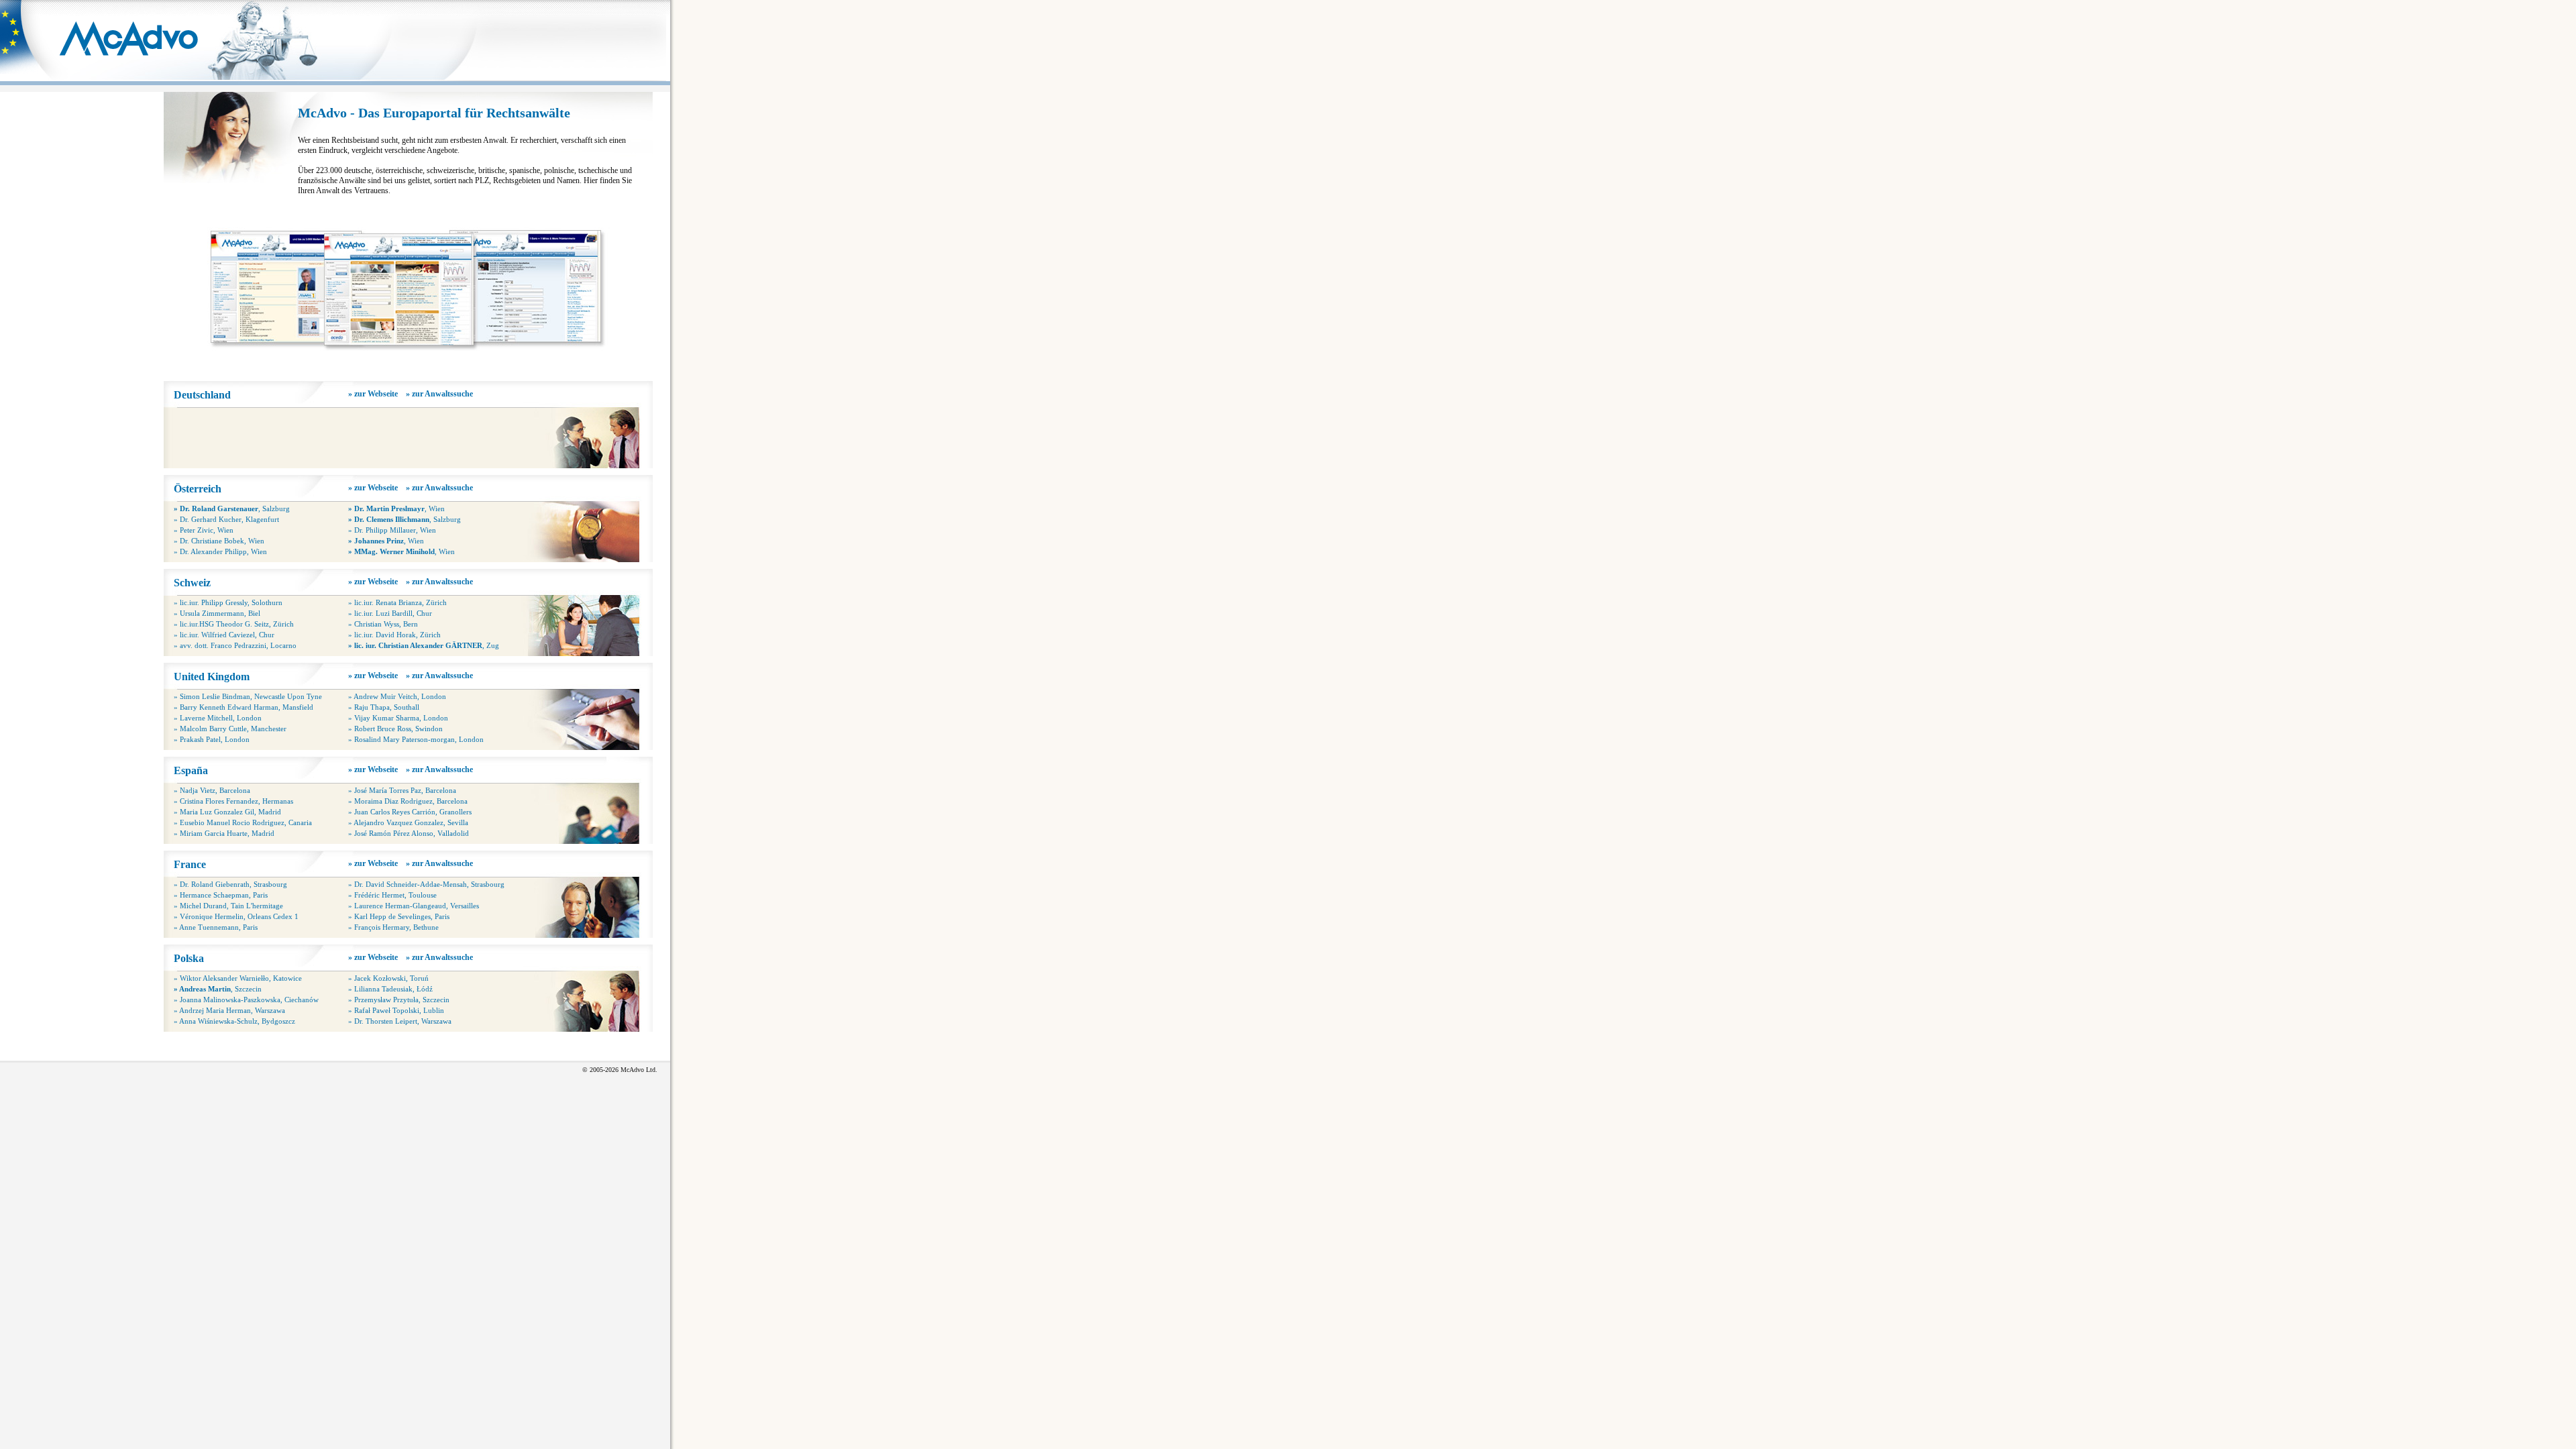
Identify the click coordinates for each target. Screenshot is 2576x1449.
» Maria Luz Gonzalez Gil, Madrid (227, 812)
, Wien (396, 508)
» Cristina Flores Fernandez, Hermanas (233, 801)
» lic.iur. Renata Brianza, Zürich (397, 602)
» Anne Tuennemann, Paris (216, 927)
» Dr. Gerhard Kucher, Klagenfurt (226, 519)
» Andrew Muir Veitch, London (397, 696)
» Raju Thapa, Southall (384, 707)
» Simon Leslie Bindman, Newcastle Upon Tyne (248, 696)
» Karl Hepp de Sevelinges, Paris (399, 916)
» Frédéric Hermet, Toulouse (392, 895)
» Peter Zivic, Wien (204, 530)
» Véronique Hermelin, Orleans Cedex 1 (236, 916)
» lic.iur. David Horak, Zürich (394, 635)
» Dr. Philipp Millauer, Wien (392, 530)
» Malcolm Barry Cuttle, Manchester (230, 729)
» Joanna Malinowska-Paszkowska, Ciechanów (246, 1000)
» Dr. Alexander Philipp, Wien (220, 551)
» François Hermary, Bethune (393, 927)
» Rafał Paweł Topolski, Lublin (396, 1010)
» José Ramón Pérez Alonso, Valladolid (409, 833)
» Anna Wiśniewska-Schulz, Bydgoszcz (234, 1021)
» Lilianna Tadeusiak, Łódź (390, 989)
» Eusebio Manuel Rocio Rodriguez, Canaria (243, 822)
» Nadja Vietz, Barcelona (212, 790)
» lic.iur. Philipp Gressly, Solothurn (228, 602)
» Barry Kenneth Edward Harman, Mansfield (244, 707)
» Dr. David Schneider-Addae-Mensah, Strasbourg (426, 884)
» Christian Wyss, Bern (383, 624)
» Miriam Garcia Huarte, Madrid (224, 833)
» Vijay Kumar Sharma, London (398, 718)
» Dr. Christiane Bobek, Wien (219, 541)
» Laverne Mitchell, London (218, 718)
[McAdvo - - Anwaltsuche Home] (134, 64)
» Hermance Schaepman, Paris (221, 895)
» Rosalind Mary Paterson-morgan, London (416, 739)
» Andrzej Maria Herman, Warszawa (229, 1010)
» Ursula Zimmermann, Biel (217, 613)
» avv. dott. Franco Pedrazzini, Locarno (235, 645)
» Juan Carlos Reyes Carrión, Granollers (410, 812)
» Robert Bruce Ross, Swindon (395, 729)
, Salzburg (232, 508)
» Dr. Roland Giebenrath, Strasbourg (230, 884)
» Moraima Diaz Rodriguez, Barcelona (408, 801)
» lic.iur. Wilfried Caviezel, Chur (224, 635)
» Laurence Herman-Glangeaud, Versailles (414, 906)
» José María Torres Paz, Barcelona (402, 790)
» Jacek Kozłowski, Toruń (388, 978)
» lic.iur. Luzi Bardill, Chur (390, 613)
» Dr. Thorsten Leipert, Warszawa (400, 1021)
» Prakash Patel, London (212, 739)
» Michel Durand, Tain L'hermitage (228, 906)
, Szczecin (218, 989)
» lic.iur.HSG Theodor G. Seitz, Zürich (234, 624)
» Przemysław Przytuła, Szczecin (399, 1000)
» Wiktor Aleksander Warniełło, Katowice (238, 978)
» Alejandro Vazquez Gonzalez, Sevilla (408, 822)
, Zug (424, 645)
